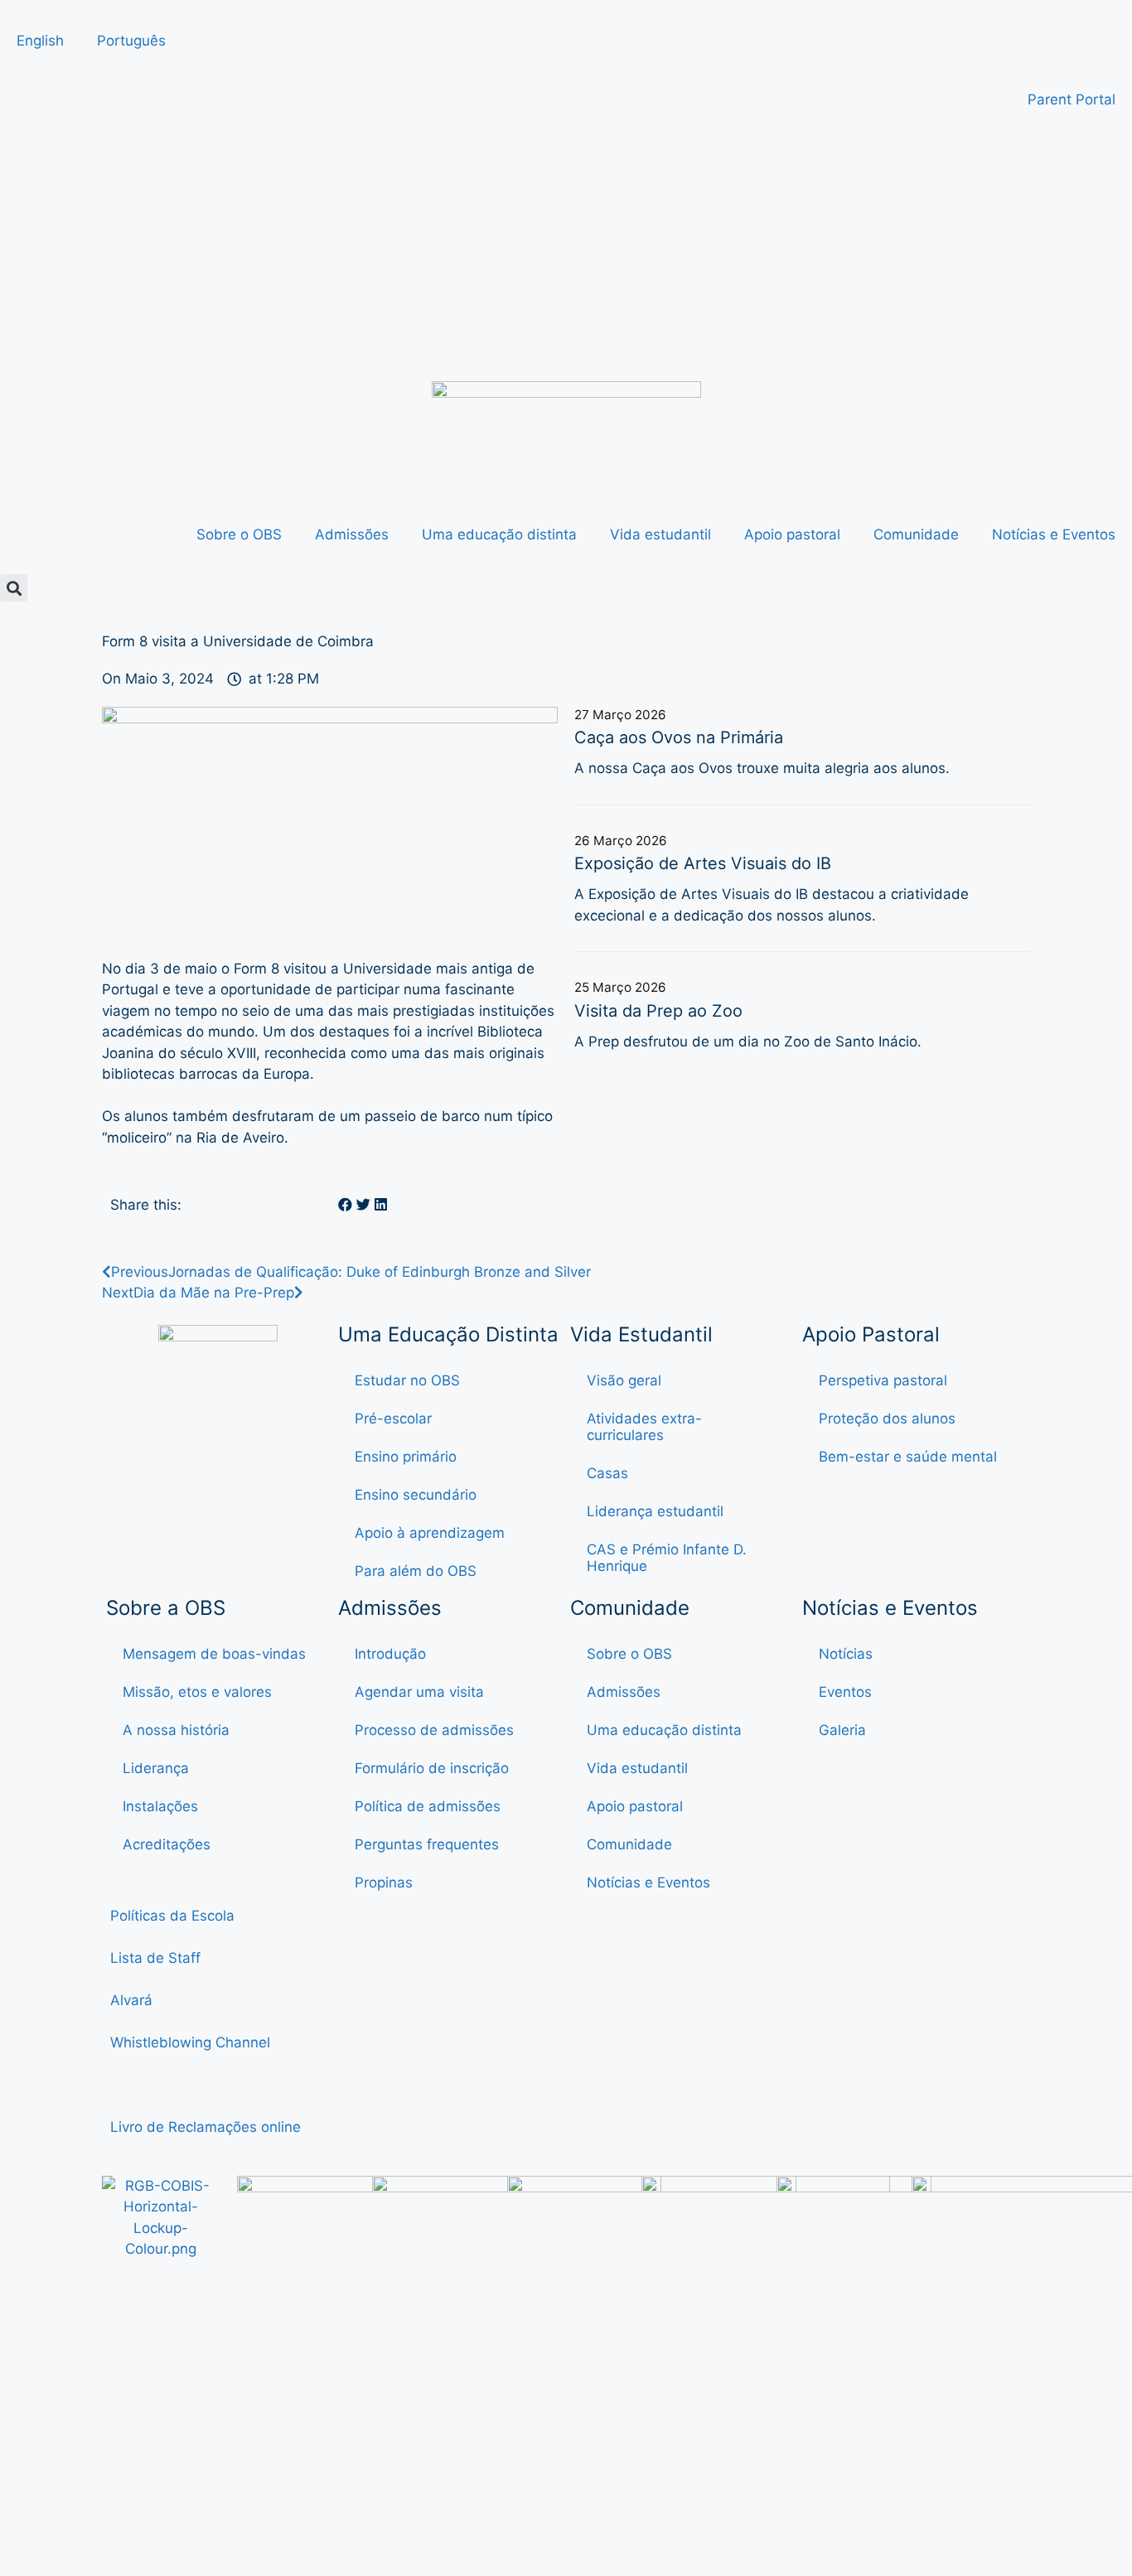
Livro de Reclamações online (206, 2127)
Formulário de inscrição (432, 1768)
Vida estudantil (660, 534)
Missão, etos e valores (197, 1692)
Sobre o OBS (239, 534)
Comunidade (916, 534)
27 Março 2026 (620, 715)
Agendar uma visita (419, 1692)
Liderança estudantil (655, 1511)
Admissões (352, 534)
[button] (14, 588)
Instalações (160, 1806)
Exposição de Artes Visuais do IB (703, 863)
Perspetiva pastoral (883, 1380)
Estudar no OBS (407, 1380)
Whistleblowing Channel (190, 2042)
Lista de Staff (155, 1958)
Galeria (842, 1730)
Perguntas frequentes (427, 1844)
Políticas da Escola (172, 1916)
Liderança (156, 1768)
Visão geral (624, 1380)
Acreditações (167, 1844)
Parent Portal (1072, 99)
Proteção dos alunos (887, 1418)
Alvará (133, 2000)
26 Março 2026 (621, 841)
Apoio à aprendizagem (430, 1533)
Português (131, 41)
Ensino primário (406, 1457)
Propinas (384, 1882)
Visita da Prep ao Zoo (658, 1011)
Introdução (390, 1654)
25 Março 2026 (620, 987)
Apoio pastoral (792, 534)
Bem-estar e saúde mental (908, 1457)
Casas (607, 1473)
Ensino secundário (416, 1495)
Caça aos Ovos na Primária (679, 737)
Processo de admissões (434, 1730)
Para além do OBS (416, 1571)
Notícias (846, 1654)
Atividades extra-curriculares (644, 1427)
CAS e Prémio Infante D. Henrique (667, 1558)
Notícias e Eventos (1054, 534)
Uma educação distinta (499, 534)
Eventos (845, 1692)
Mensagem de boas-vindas (214, 1654)
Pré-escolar (393, 1418)
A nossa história (176, 1730)
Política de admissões (428, 1806)
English (40, 41)
